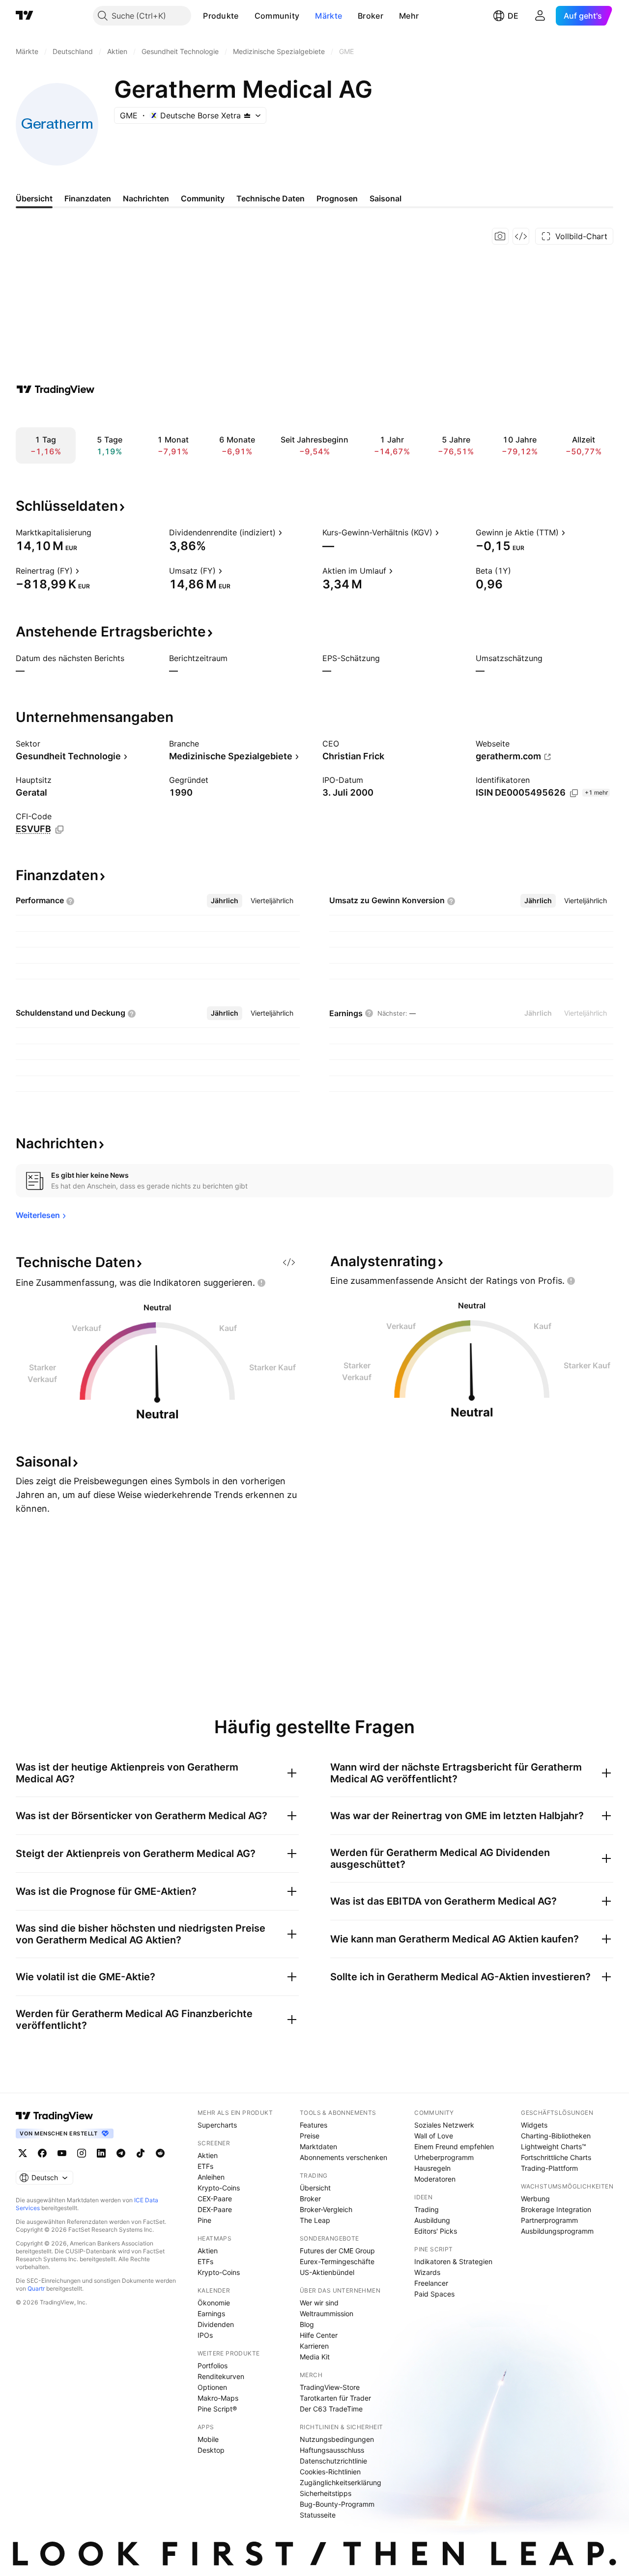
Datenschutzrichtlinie (333, 2461)
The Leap (315, 2220)
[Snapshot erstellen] (500, 236)
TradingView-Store (330, 2387)
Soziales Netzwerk (444, 2125)
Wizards (427, 2272)
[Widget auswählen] (521, 236)
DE (513, 16)
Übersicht (315, 2188)
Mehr (409, 16)
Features (314, 2125)
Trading (427, 2209)
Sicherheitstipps (326, 2493)
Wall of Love (434, 2136)
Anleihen (211, 2177)
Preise (310, 2136)
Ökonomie (214, 2303)
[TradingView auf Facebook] (42, 2153)
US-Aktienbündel (327, 2272)
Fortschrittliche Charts (556, 2157)
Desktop (211, 2450)
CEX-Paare (215, 2199)
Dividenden (216, 2324)
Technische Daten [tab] (271, 198)
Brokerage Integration (556, 2209)
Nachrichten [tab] (146, 198)
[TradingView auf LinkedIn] (101, 2153)
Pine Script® (217, 2409)
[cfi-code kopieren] (59, 830)
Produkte (221, 16)
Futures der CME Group (337, 2251)
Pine (204, 2220)
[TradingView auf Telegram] (121, 2153)
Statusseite (318, 2515)
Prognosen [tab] (337, 198)
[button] (246, 16)
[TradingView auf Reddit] (160, 2153)
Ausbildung (432, 2220)
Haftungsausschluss (332, 2450)
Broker (371, 16)
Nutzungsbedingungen (337, 2439)
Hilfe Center (319, 2335)
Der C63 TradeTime (331, 2409)
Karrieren (314, 2346)
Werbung (535, 2199)
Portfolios (213, 2366)
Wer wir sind (319, 2303)
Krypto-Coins (219, 2188)
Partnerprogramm (549, 2220)
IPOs (205, 2335)
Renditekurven (221, 2376)
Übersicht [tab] (34, 198)
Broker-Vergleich (326, 2209)
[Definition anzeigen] (98, 532)
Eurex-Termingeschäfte (337, 2261)
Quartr (36, 2288)
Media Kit (315, 2357)
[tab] (225, 901)
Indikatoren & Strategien (453, 2261)
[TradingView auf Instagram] (82, 2153)
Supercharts (217, 2125)
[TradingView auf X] (23, 2153)
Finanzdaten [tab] (88, 198)
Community (277, 16)
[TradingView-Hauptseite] (55, 2116)
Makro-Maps (218, 2398)
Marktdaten (318, 2147)
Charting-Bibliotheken (556, 2136)
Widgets (534, 2125)
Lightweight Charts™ (554, 2147)
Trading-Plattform (549, 2168)
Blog (307, 2324)
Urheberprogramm (444, 2157)
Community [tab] (203, 198)
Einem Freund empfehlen (454, 2147)
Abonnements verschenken (343, 2157)
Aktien (208, 2155)
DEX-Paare (215, 2209)
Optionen (212, 2387)
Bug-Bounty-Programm (337, 2504)
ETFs (205, 2166)
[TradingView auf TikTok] (141, 2153)
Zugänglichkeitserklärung (341, 2482)
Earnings (211, 2313)
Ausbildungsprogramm (557, 2231)
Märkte (329, 16)
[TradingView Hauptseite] (25, 16)
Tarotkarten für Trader (335, 2398)
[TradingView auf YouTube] (62, 2153)
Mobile (208, 2439)
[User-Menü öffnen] (540, 16)
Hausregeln (432, 2168)
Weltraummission (327, 2313)
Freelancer (431, 2283)
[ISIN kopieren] (574, 793)
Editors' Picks (436, 2231)
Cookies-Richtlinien (330, 2472)
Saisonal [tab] (386, 198)
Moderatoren (435, 2179)
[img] (247, 115)
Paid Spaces (434, 2294)
